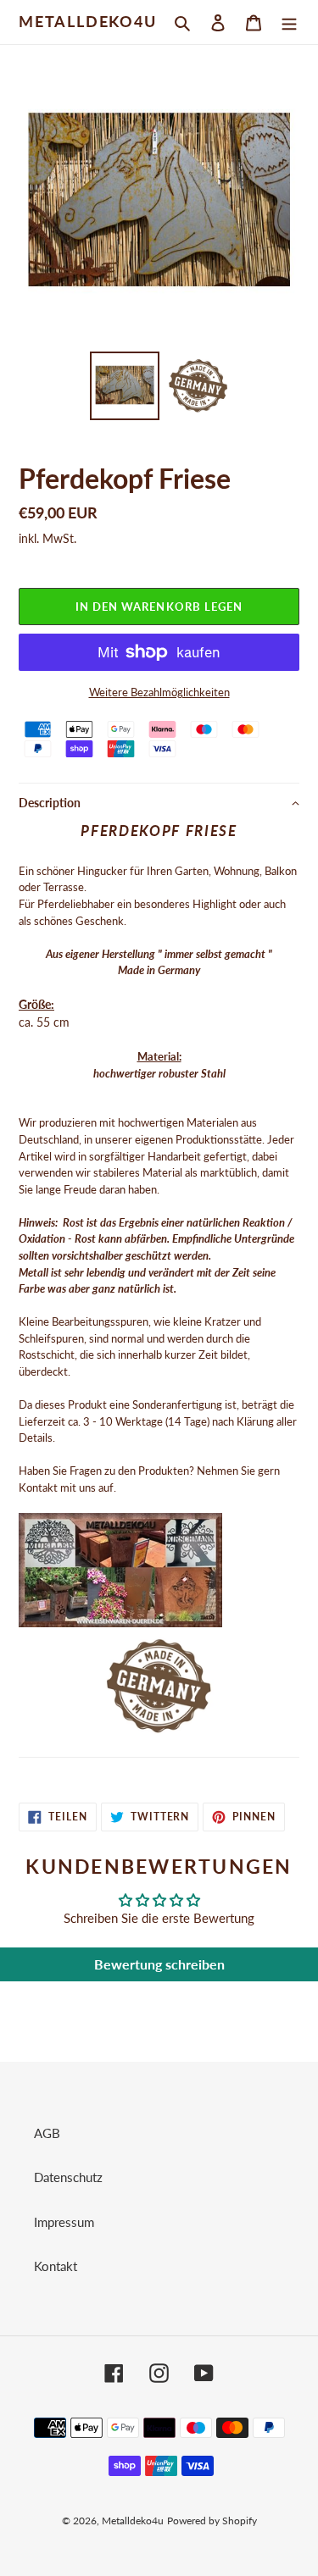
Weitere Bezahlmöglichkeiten (159, 692)
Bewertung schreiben (159, 1964)
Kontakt (56, 2266)
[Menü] (289, 22)
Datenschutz (68, 2177)
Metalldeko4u (88, 22)
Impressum (64, 2222)
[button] (159, 803)
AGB (47, 2133)
